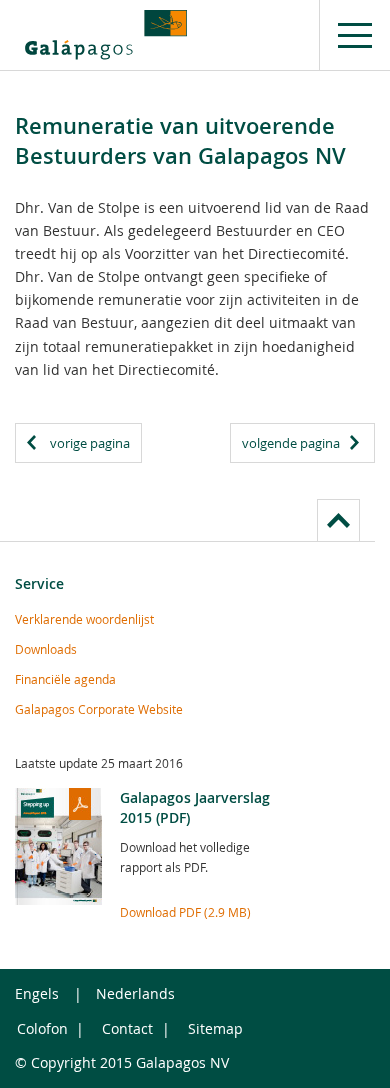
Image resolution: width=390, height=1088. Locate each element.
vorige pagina (90, 443)
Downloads (46, 649)
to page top (338, 520)
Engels (37, 993)
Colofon (42, 1028)
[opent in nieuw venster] (106, 35)
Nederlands (135, 993)
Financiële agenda (65, 679)
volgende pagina (291, 443)
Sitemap (215, 1028)
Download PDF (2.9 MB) (185, 912)
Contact (127, 1028)
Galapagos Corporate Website (99, 709)
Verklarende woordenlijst (84, 619)
